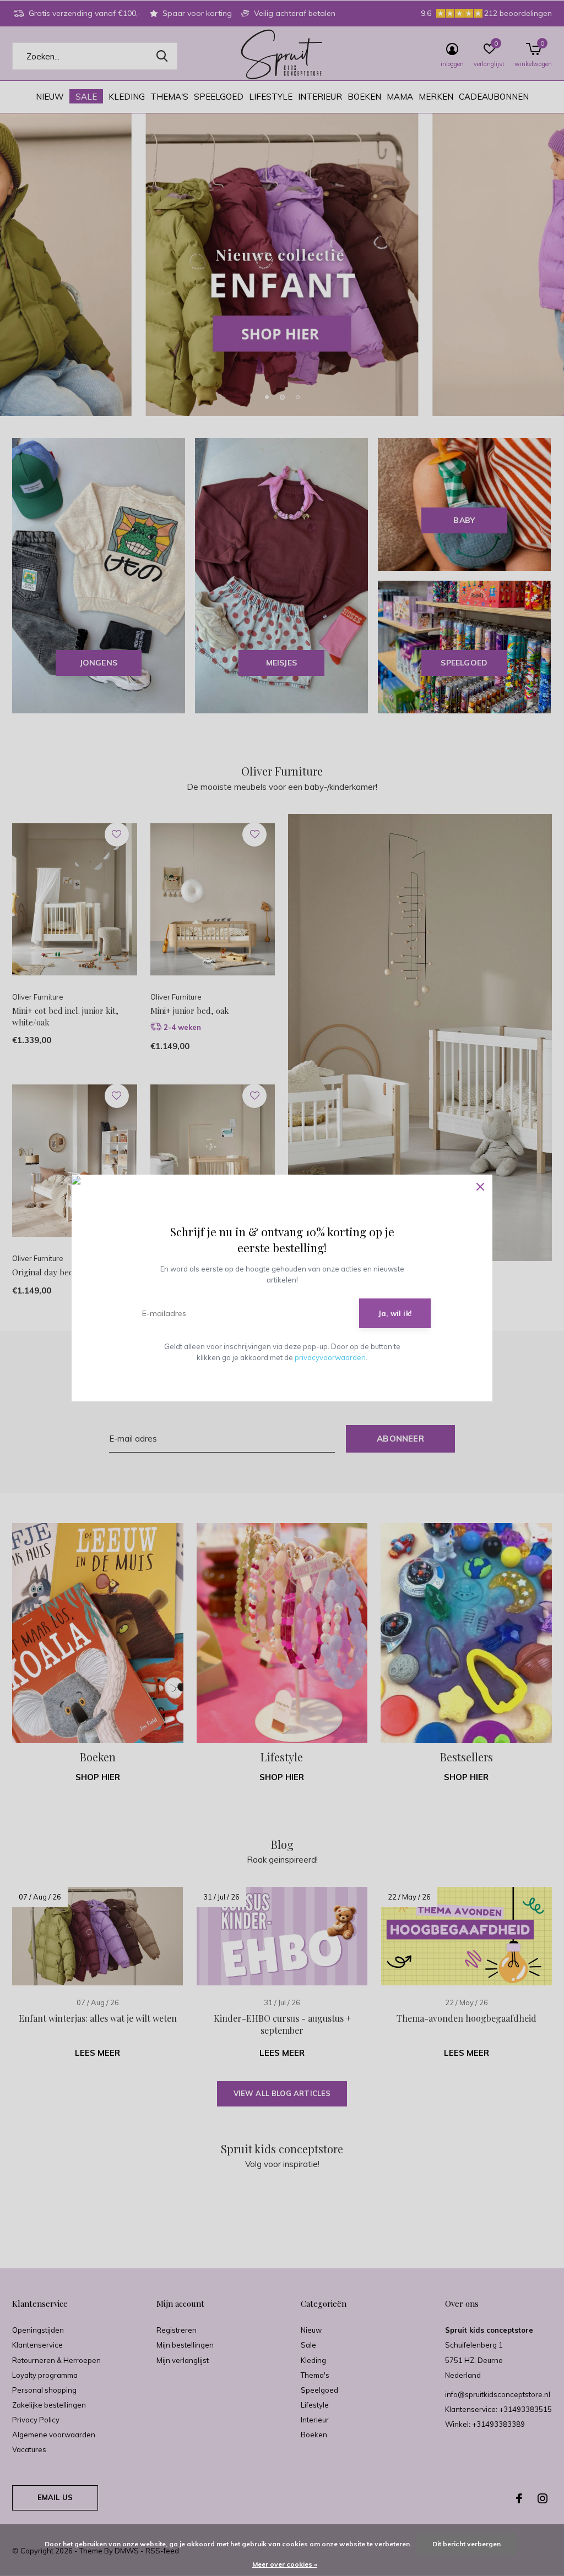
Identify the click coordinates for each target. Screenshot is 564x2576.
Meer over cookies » (285, 2564)
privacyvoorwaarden (330, 1357)
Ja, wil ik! (395, 1313)
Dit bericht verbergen (467, 2544)
